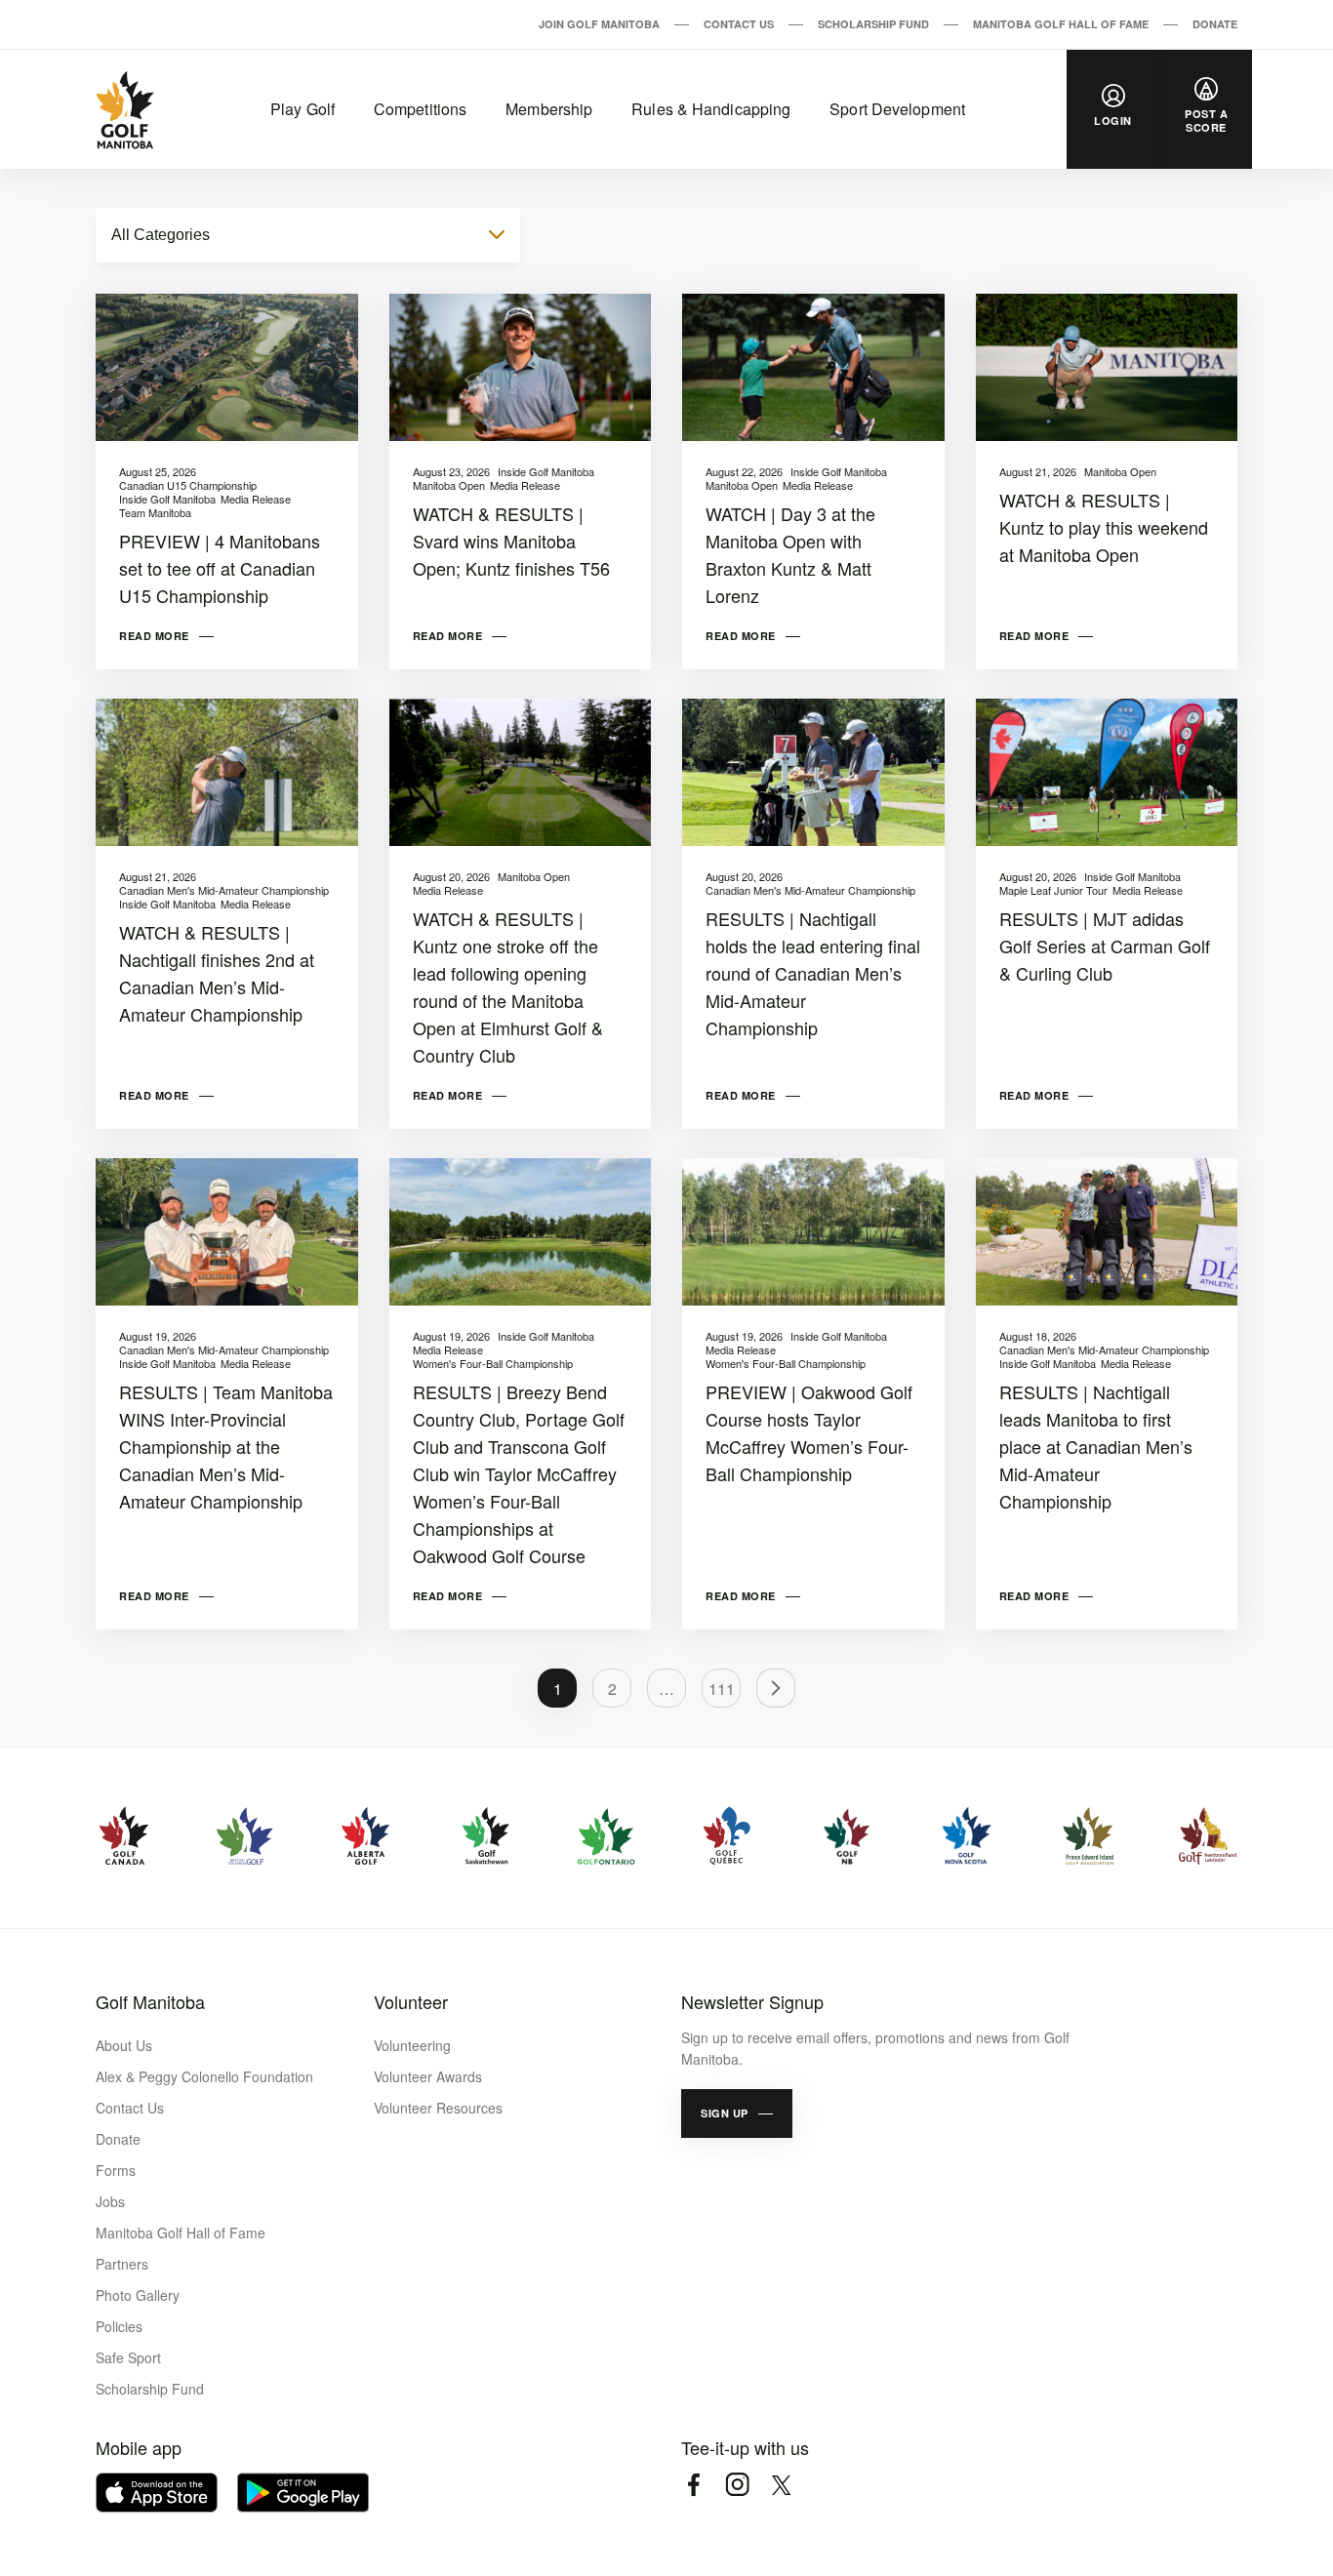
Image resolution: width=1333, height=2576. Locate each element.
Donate (1215, 24)
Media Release (256, 499)
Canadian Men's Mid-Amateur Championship (224, 890)
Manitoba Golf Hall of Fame (1061, 24)
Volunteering (412, 2045)
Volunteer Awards (428, 2076)
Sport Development (897, 109)
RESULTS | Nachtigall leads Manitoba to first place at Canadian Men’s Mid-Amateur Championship (1096, 1446)
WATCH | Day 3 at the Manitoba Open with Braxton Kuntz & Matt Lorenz (790, 554)
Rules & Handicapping (711, 109)
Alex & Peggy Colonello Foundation (204, 2076)
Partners (122, 2264)
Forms (116, 2170)
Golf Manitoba (150, 2001)
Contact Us (739, 24)
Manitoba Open (449, 485)
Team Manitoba (155, 512)
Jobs (110, 2201)
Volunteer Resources (438, 2108)
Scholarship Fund (873, 24)
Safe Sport (128, 2357)
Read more (154, 636)
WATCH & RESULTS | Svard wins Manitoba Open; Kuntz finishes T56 (511, 541)
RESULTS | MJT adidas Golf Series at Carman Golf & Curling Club (1105, 946)
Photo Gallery (138, 2295)
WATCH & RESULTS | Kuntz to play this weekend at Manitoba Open (1104, 527)
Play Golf (303, 109)
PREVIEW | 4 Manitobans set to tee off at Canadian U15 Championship (220, 568)
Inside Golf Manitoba (167, 499)
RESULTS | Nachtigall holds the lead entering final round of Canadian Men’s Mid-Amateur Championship (813, 973)
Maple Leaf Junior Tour (1053, 890)
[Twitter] (781, 2485)
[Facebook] (693, 2485)
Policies (119, 2326)
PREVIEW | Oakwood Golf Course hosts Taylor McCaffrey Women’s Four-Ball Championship (809, 1432)
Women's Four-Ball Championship (493, 1363)
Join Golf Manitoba (599, 24)
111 (722, 1689)
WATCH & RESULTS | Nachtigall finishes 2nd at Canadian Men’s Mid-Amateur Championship (217, 973)
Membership (549, 109)
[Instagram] (737, 2485)
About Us (124, 2045)
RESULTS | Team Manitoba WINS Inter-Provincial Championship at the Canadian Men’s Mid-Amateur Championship (226, 1446)
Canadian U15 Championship (188, 485)
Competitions (420, 109)
